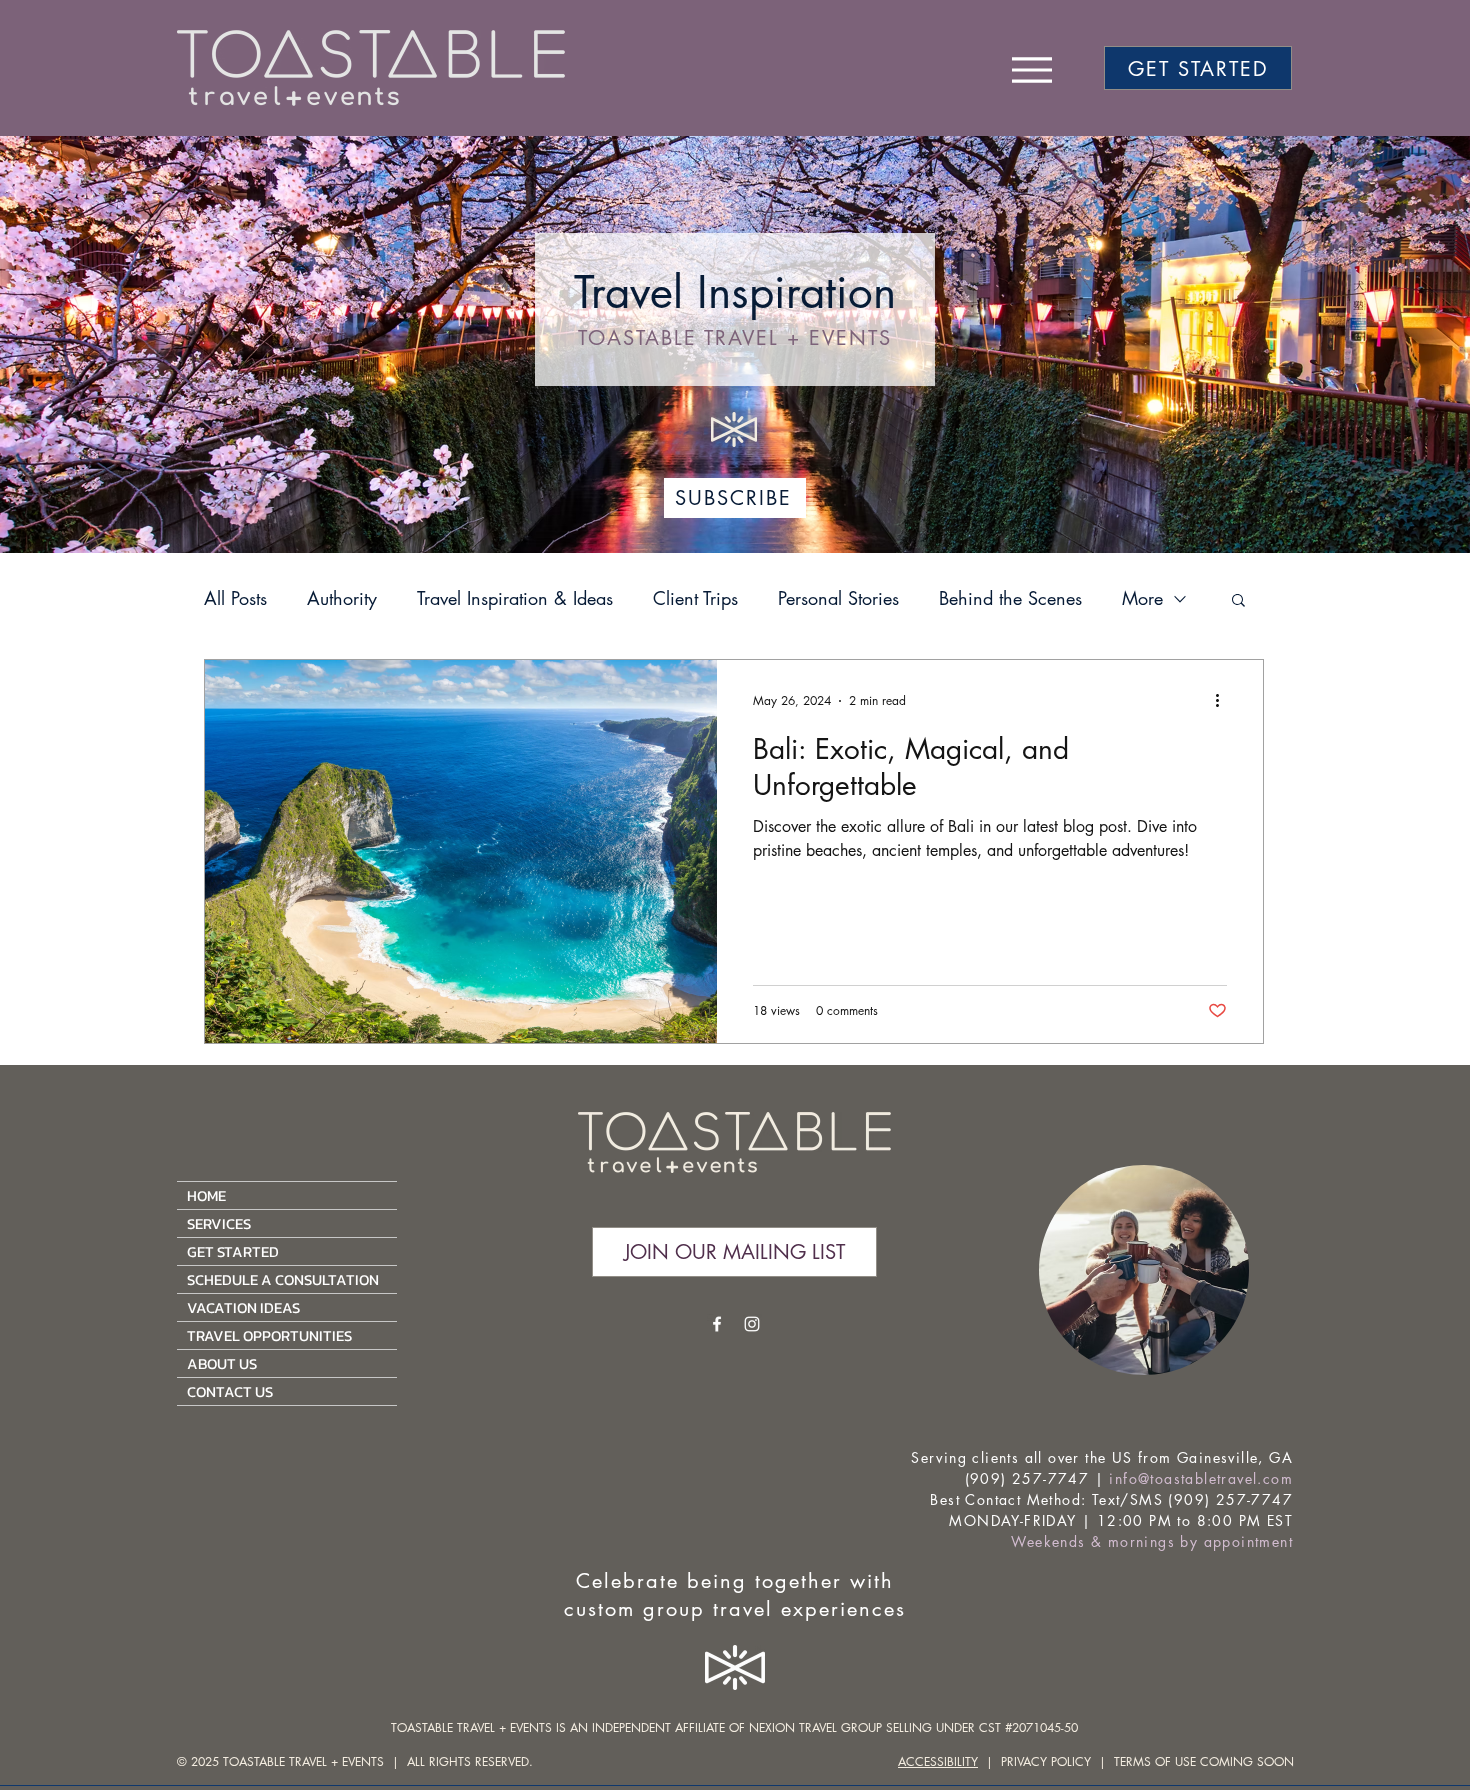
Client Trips (695, 598)
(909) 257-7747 (1027, 1478)
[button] (1238, 601)
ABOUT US (222, 1363)
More (1142, 598)
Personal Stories (838, 598)
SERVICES (219, 1223)
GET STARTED (233, 1251)
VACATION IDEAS (243, 1307)
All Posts (235, 598)
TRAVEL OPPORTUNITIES (269, 1335)
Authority (342, 598)
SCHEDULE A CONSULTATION (283, 1279)
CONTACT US (230, 1391)
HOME (206, 1195)
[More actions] (1224, 701)
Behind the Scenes (1010, 598)
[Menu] (1031, 69)
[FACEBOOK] (717, 1324)
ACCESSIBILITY (938, 1761)
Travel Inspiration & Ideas (515, 598)
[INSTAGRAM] (752, 1324)
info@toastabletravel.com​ (1201, 1478)
